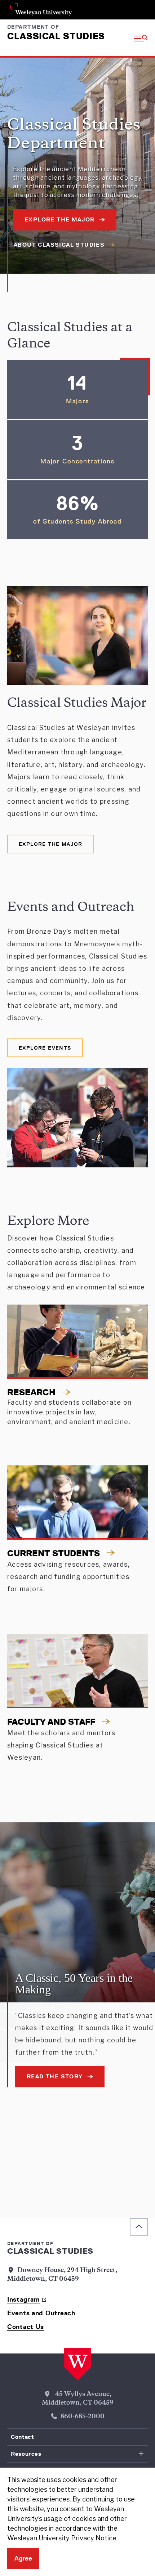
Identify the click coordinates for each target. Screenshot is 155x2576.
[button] (141, 38)
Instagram (23, 2299)
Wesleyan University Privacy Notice (62, 2538)
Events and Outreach (41, 2313)
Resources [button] (26, 2454)
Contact (22, 2437)
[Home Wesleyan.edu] (78, 2365)
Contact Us (26, 2327)
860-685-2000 (83, 2417)
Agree (23, 2558)
